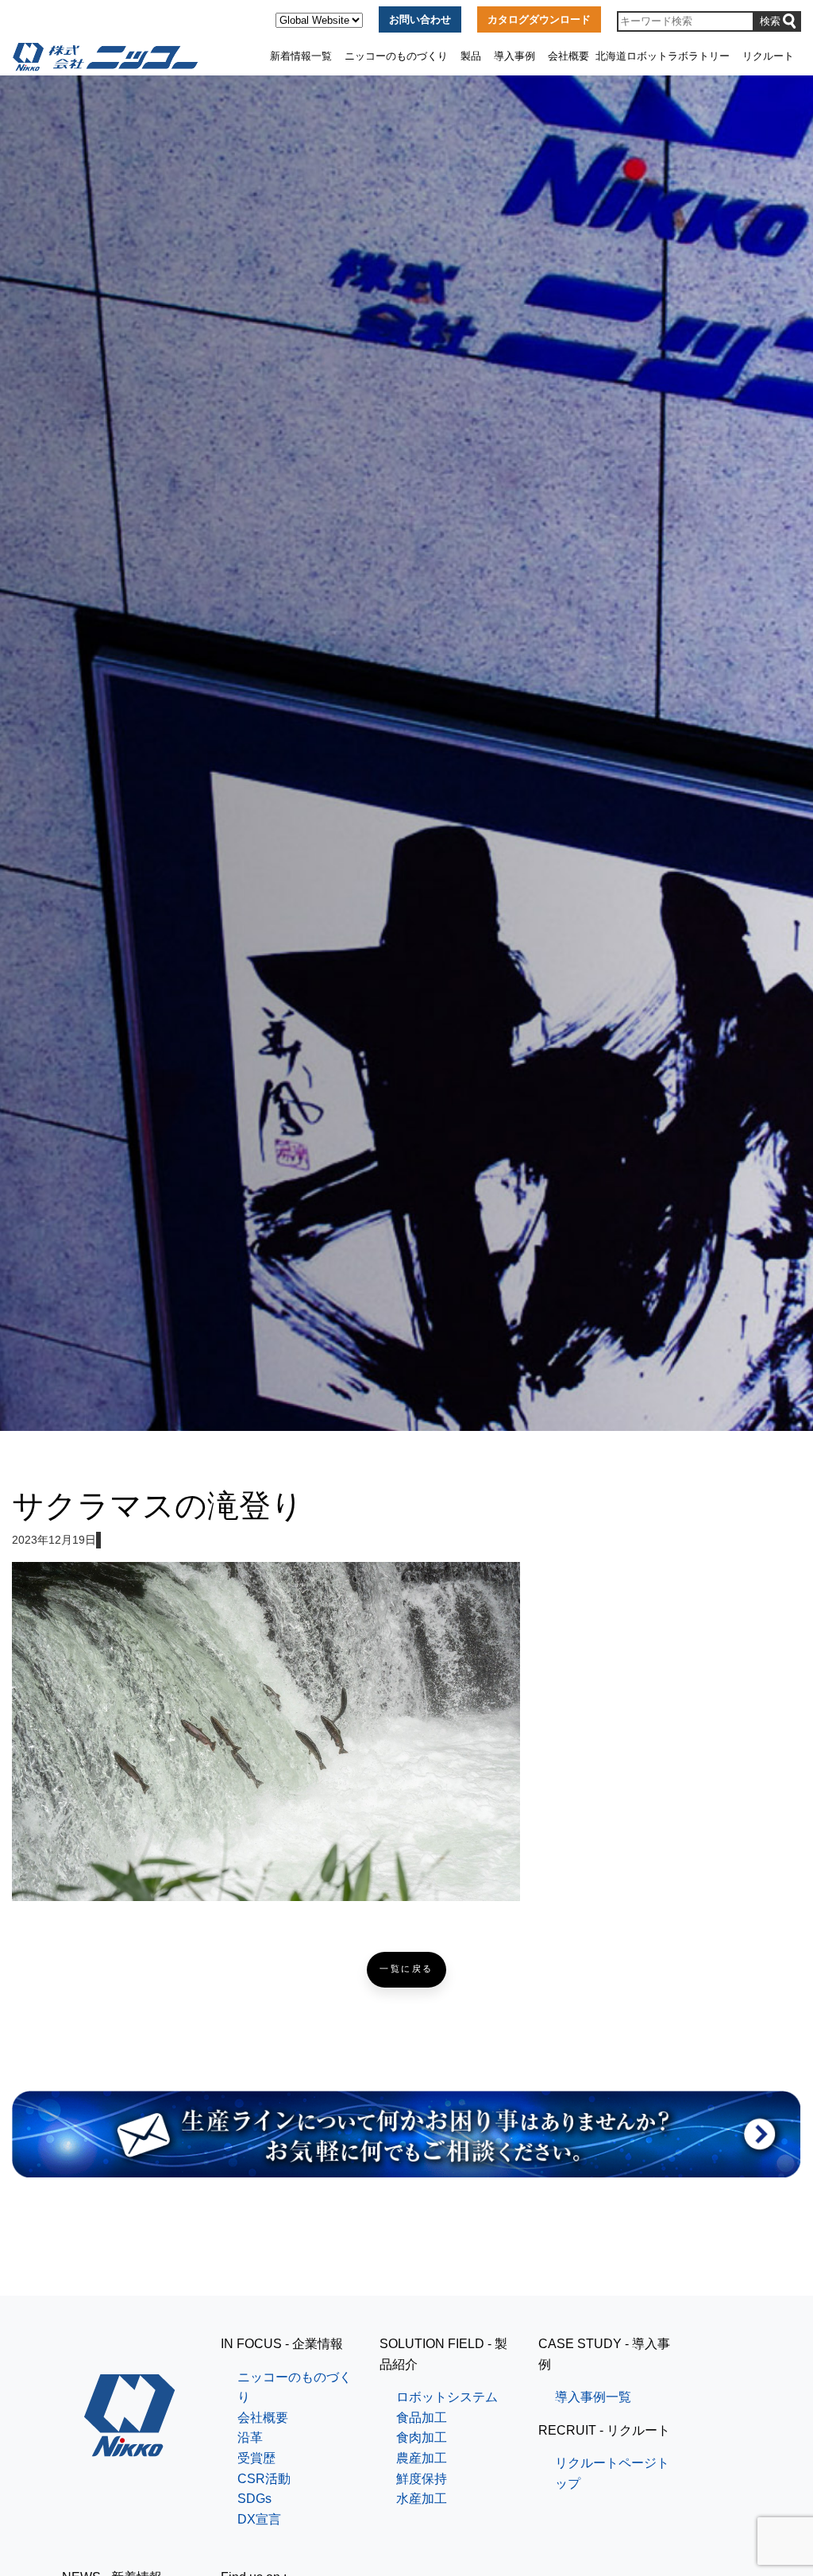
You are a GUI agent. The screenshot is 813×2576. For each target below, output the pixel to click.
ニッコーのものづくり (396, 56)
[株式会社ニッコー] (130, 2446)
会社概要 (568, 56)
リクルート (768, 56)
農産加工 (422, 2458)
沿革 (250, 2437)
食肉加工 (422, 2437)
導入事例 (514, 56)
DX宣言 (259, 2519)
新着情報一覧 (301, 56)
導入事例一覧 (593, 2397)
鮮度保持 (422, 2479)
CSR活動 (264, 2479)
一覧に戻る (406, 1969)
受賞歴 (256, 2458)
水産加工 (422, 2499)
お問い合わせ (420, 19)
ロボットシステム (447, 2397)
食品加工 (422, 2418)
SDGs (254, 2499)
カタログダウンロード (539, 19)
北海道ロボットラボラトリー (663, 56)
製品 (471, 56)
